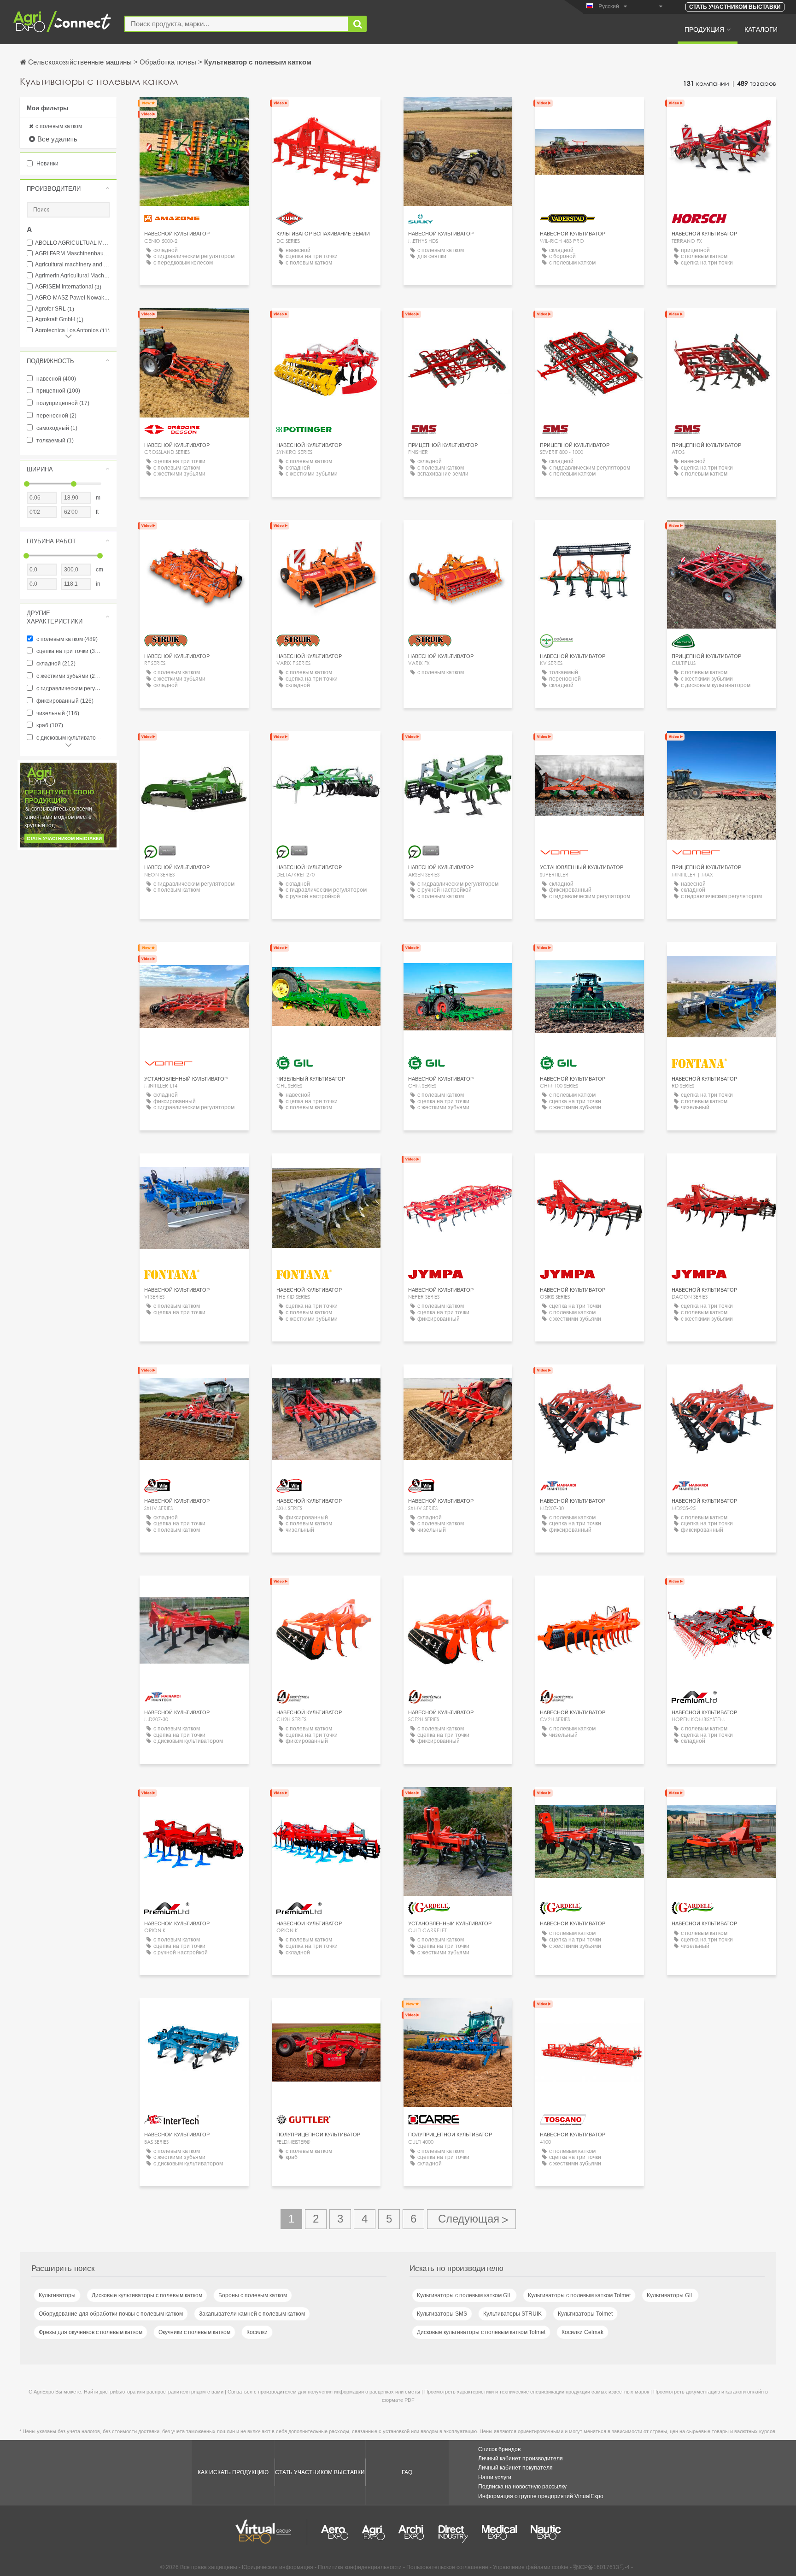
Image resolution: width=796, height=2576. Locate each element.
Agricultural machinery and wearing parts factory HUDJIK (72, 265)
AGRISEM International (68, 287)
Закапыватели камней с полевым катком (252, 2314)
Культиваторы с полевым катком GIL (464, 2295)
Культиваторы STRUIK (512, 2314)
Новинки (47, 164)
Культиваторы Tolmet (585, 2314)
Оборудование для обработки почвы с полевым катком (111, 2314)
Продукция (704, 29)
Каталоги (761, 29)
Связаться (194, 113)
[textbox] (237, 24)
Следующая (471, 2219)
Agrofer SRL (55, 309)
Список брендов (499, 2449)
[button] (68, 188)
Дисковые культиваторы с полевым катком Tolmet (481, 2332)
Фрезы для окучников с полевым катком (91, 2332)
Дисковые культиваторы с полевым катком (147, 2295)
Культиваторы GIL (670, 2295)
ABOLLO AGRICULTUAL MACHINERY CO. (72, 243)
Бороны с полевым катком (253, 2295)
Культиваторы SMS (442, 2314)
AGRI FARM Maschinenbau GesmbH (72, 254)
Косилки (257, 2332)
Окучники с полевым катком (194, 2332)
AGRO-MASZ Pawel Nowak (72, 298)
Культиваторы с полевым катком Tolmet (579, 2295)
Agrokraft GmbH (59, 320)
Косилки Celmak (582, 2332)
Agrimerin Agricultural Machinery (72, 276)
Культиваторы (57, 2295)
